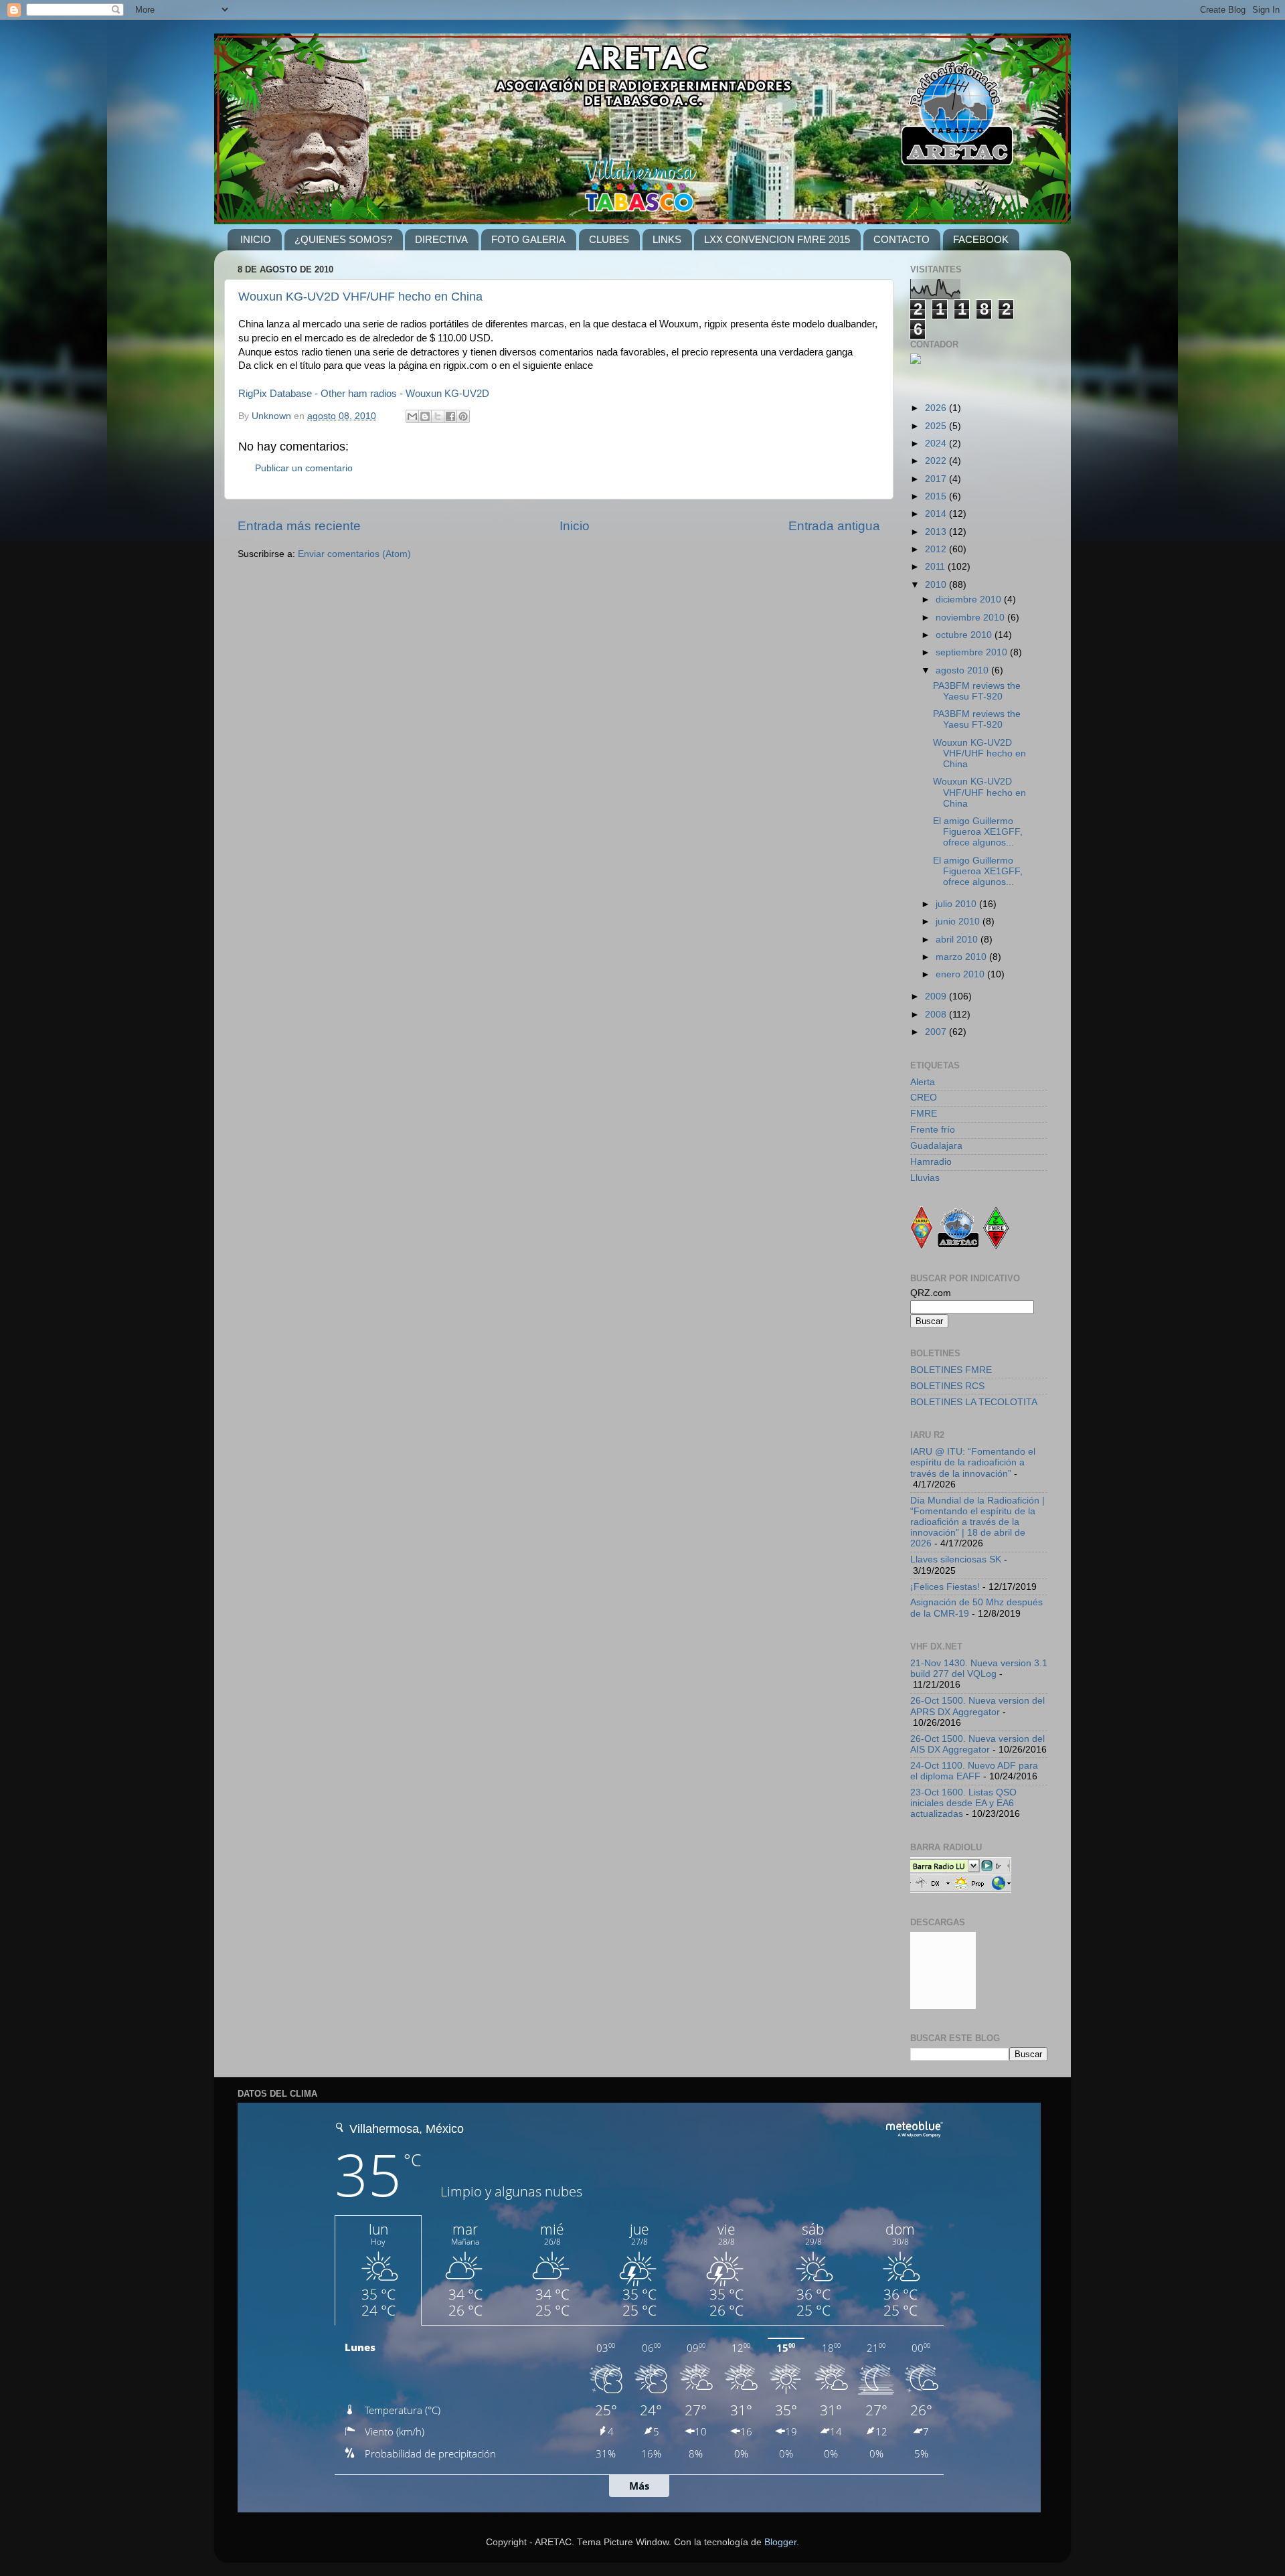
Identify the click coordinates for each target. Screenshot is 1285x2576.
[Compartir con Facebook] (450, 416)
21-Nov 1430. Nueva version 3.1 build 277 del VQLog (979, 1669)
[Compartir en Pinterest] (463, 416)
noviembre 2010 (971, 618)
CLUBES (609, 239)
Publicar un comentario (304, 468)
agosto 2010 (963, 670)
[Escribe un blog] (425, 416)
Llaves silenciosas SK (956, 1559)
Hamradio (931, 1162)
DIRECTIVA (441, 239)
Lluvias (925, 1178)
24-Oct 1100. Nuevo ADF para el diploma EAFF (974, 1771)
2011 (936, 567)
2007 (937, 1032)
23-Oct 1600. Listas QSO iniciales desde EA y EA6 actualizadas (963, 1803)
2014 (937, 514)
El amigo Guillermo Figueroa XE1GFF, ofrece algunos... (978, 832)
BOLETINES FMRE (951, 1370)
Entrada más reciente (299, 526)
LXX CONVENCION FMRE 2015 (777, 239)
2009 (937, 996)
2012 (937, 549)
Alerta (923, 1082)
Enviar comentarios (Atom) (354, 554)
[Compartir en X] (438, 416)
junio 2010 (959, 921)
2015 (937, 496)
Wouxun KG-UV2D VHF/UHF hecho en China (360, 297)
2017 (937, 479)
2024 (937, 444)
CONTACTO (902, 239)
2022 (937, 461)
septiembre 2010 (973, 652)
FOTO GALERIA (528, 239)
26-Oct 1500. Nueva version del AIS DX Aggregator (977, 1744)
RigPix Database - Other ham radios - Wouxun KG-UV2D (364, 394)
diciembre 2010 (970, 599)
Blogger (780, 2542)
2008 (937, 1015)
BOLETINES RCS (947, 1386)
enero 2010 (961, 974)
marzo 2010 (962, 957)
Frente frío (933, 1130)
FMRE (924, 1114)
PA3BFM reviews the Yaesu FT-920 (977, 691)
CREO (924, 1098)
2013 (937, 532)
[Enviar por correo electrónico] (412, 416)
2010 (937, 585)
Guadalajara (936, 1146)
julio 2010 (957, 904)
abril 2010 (958, 940)
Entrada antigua (834, 526)
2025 (937, 426)
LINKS (667, 239)
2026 (937, 408)
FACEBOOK (981, 239)
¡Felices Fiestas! (945, 1587)
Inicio (575, 526)
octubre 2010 (965, 635)
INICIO (256, 239)
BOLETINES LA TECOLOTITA (974, 1402)
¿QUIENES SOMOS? (343, 239)
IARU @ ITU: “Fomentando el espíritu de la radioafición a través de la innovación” (973, 1462)
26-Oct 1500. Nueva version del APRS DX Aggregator (977, 1706)
